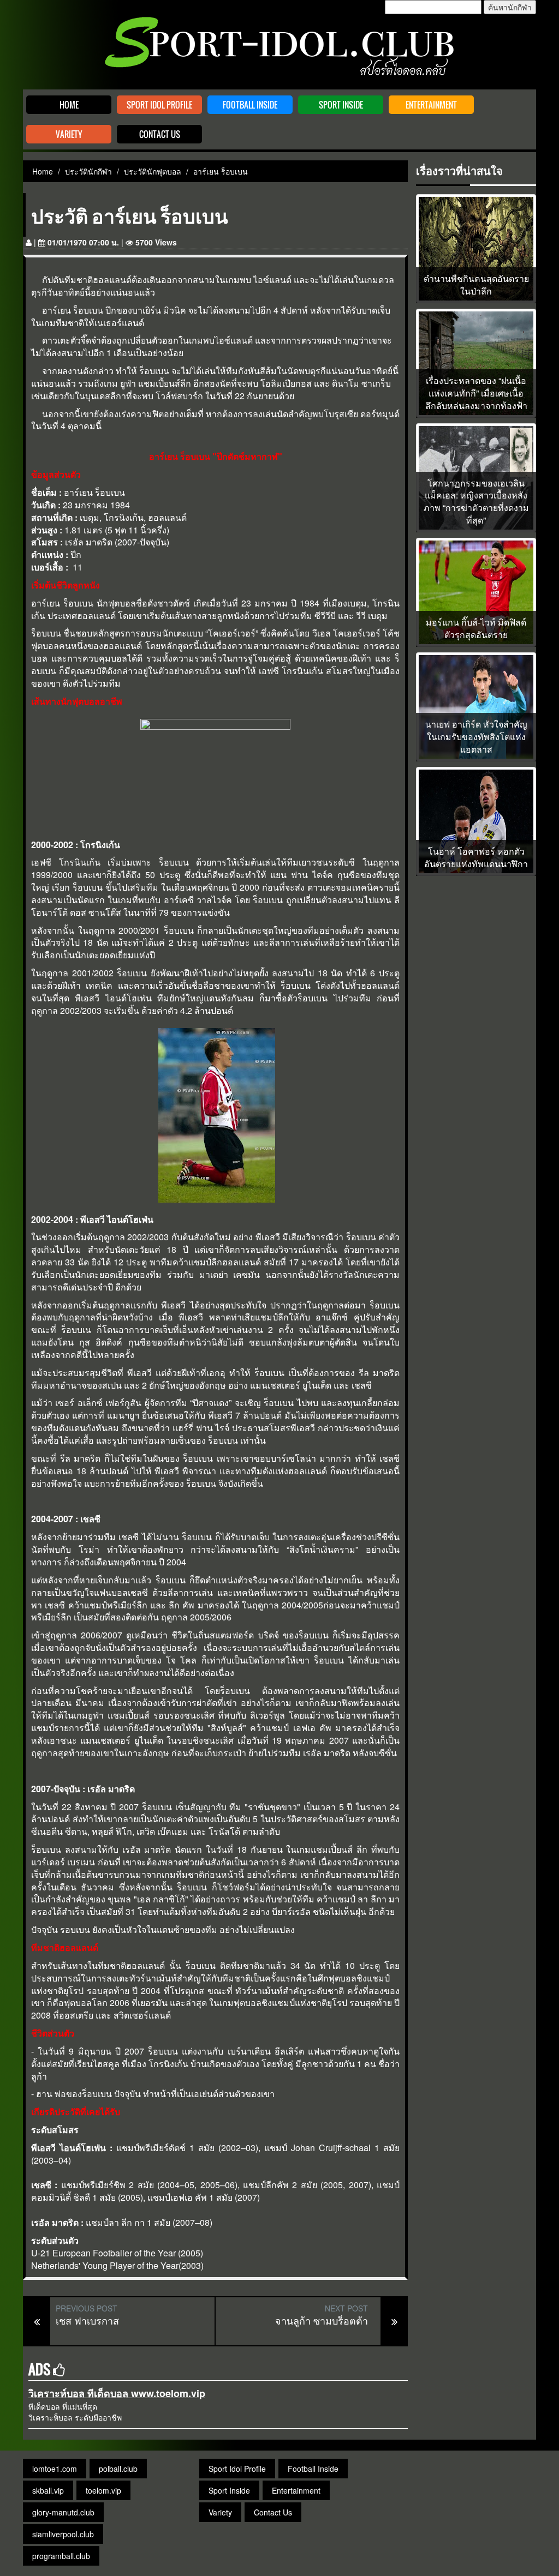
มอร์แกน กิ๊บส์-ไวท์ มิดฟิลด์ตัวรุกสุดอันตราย (476, 629)
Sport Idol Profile (159, 105)
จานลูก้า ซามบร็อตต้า (322, 2320)
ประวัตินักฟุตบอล (153, 171)
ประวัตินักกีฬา (88, 171)
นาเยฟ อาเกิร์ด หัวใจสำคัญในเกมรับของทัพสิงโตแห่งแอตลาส (476, 737)
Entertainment (431, 105)
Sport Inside (341, 105)
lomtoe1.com (55, 2469)
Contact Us (160, 134)
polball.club (118, 2469)
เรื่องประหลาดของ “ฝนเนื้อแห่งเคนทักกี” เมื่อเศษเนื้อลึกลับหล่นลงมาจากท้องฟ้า (476, 393)
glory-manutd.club (63, 2512)
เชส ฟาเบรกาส (87, 2320)
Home (69, 105)
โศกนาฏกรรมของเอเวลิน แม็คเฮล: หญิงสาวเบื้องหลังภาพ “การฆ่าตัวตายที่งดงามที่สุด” (476, 502)
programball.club (61, 2556)
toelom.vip (103, 2490)
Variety (69, 134)
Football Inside (250, 105)
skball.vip (48, 2490)
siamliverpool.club (63, 2534)
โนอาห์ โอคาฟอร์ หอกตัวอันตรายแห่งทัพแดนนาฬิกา (476, 858)
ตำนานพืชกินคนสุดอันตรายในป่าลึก (476, 285)
